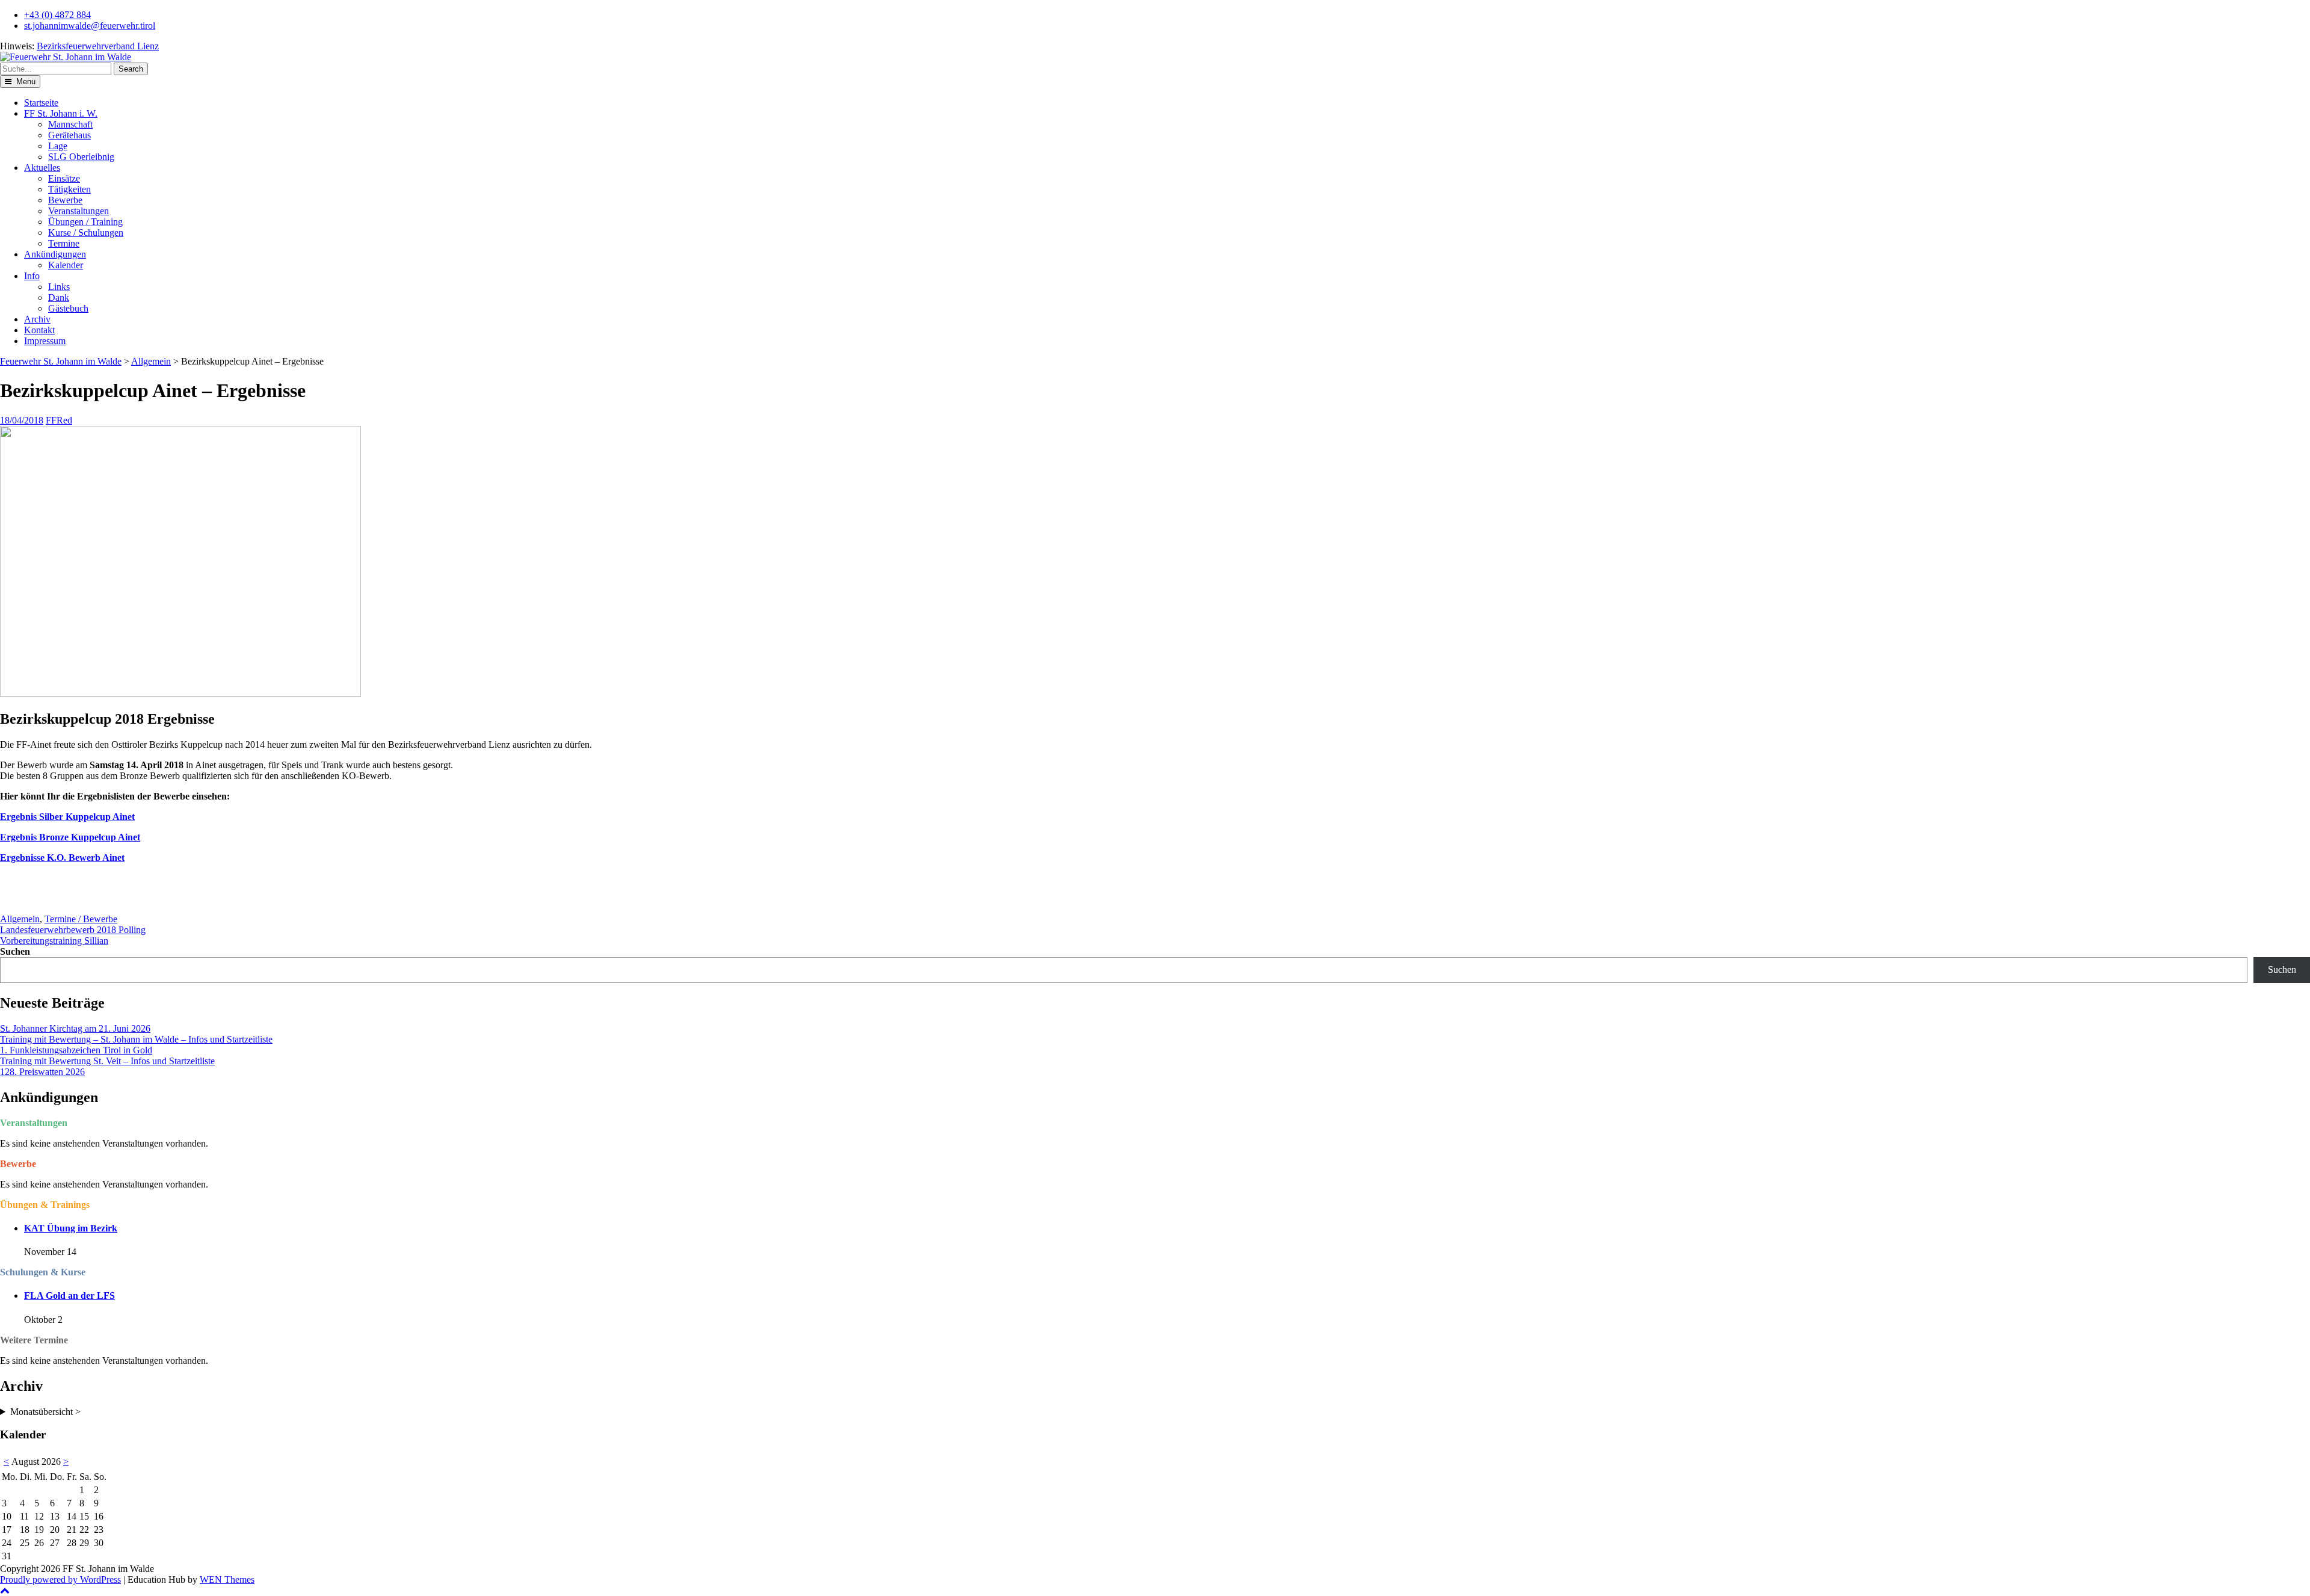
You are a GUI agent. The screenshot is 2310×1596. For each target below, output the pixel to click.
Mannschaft (70, 124)
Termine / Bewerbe (81, 919)
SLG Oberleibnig (81, 157)
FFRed (59, 420)
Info (32, 276)
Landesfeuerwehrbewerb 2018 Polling (73, 930)
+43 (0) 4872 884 (57, 15)
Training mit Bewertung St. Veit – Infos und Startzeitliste (107, 1061)
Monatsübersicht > (45, 1412)
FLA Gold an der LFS (69, 1296)
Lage (58, 146)
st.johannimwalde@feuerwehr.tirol (90, 26)
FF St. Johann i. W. (61, 113)
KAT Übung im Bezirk (71, 1228)
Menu (25, 82)
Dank (59, 297)
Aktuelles (42, 168)
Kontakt (39, 330)
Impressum (45, 341)
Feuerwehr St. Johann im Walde (61, 361)
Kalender (66, 265)
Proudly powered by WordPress (60, 1579)
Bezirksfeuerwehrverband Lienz (98, 46)
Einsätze (64, 178)
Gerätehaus (69, 135)
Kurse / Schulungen (86, 233)
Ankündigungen (55, 254)
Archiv (37, 319)
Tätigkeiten (69, 189)
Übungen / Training (85, 222)
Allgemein (151, 361)
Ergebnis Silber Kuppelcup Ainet (67, 817)
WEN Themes (227, 1579)
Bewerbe (65, 200)
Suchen (15, 951)
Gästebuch (68, 308)
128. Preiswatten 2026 (42, 1072)
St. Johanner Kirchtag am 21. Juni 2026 (75, 1028)
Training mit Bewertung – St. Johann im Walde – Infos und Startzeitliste (136, 1039)
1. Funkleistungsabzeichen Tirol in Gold (76, 1050)
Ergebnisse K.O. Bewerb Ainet (62, 858)
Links (59, 287)
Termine (64, 243)
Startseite (41, 103)
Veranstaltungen (79, 211)
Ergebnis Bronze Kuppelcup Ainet (70, 837)
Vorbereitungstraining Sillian (54, 941)
